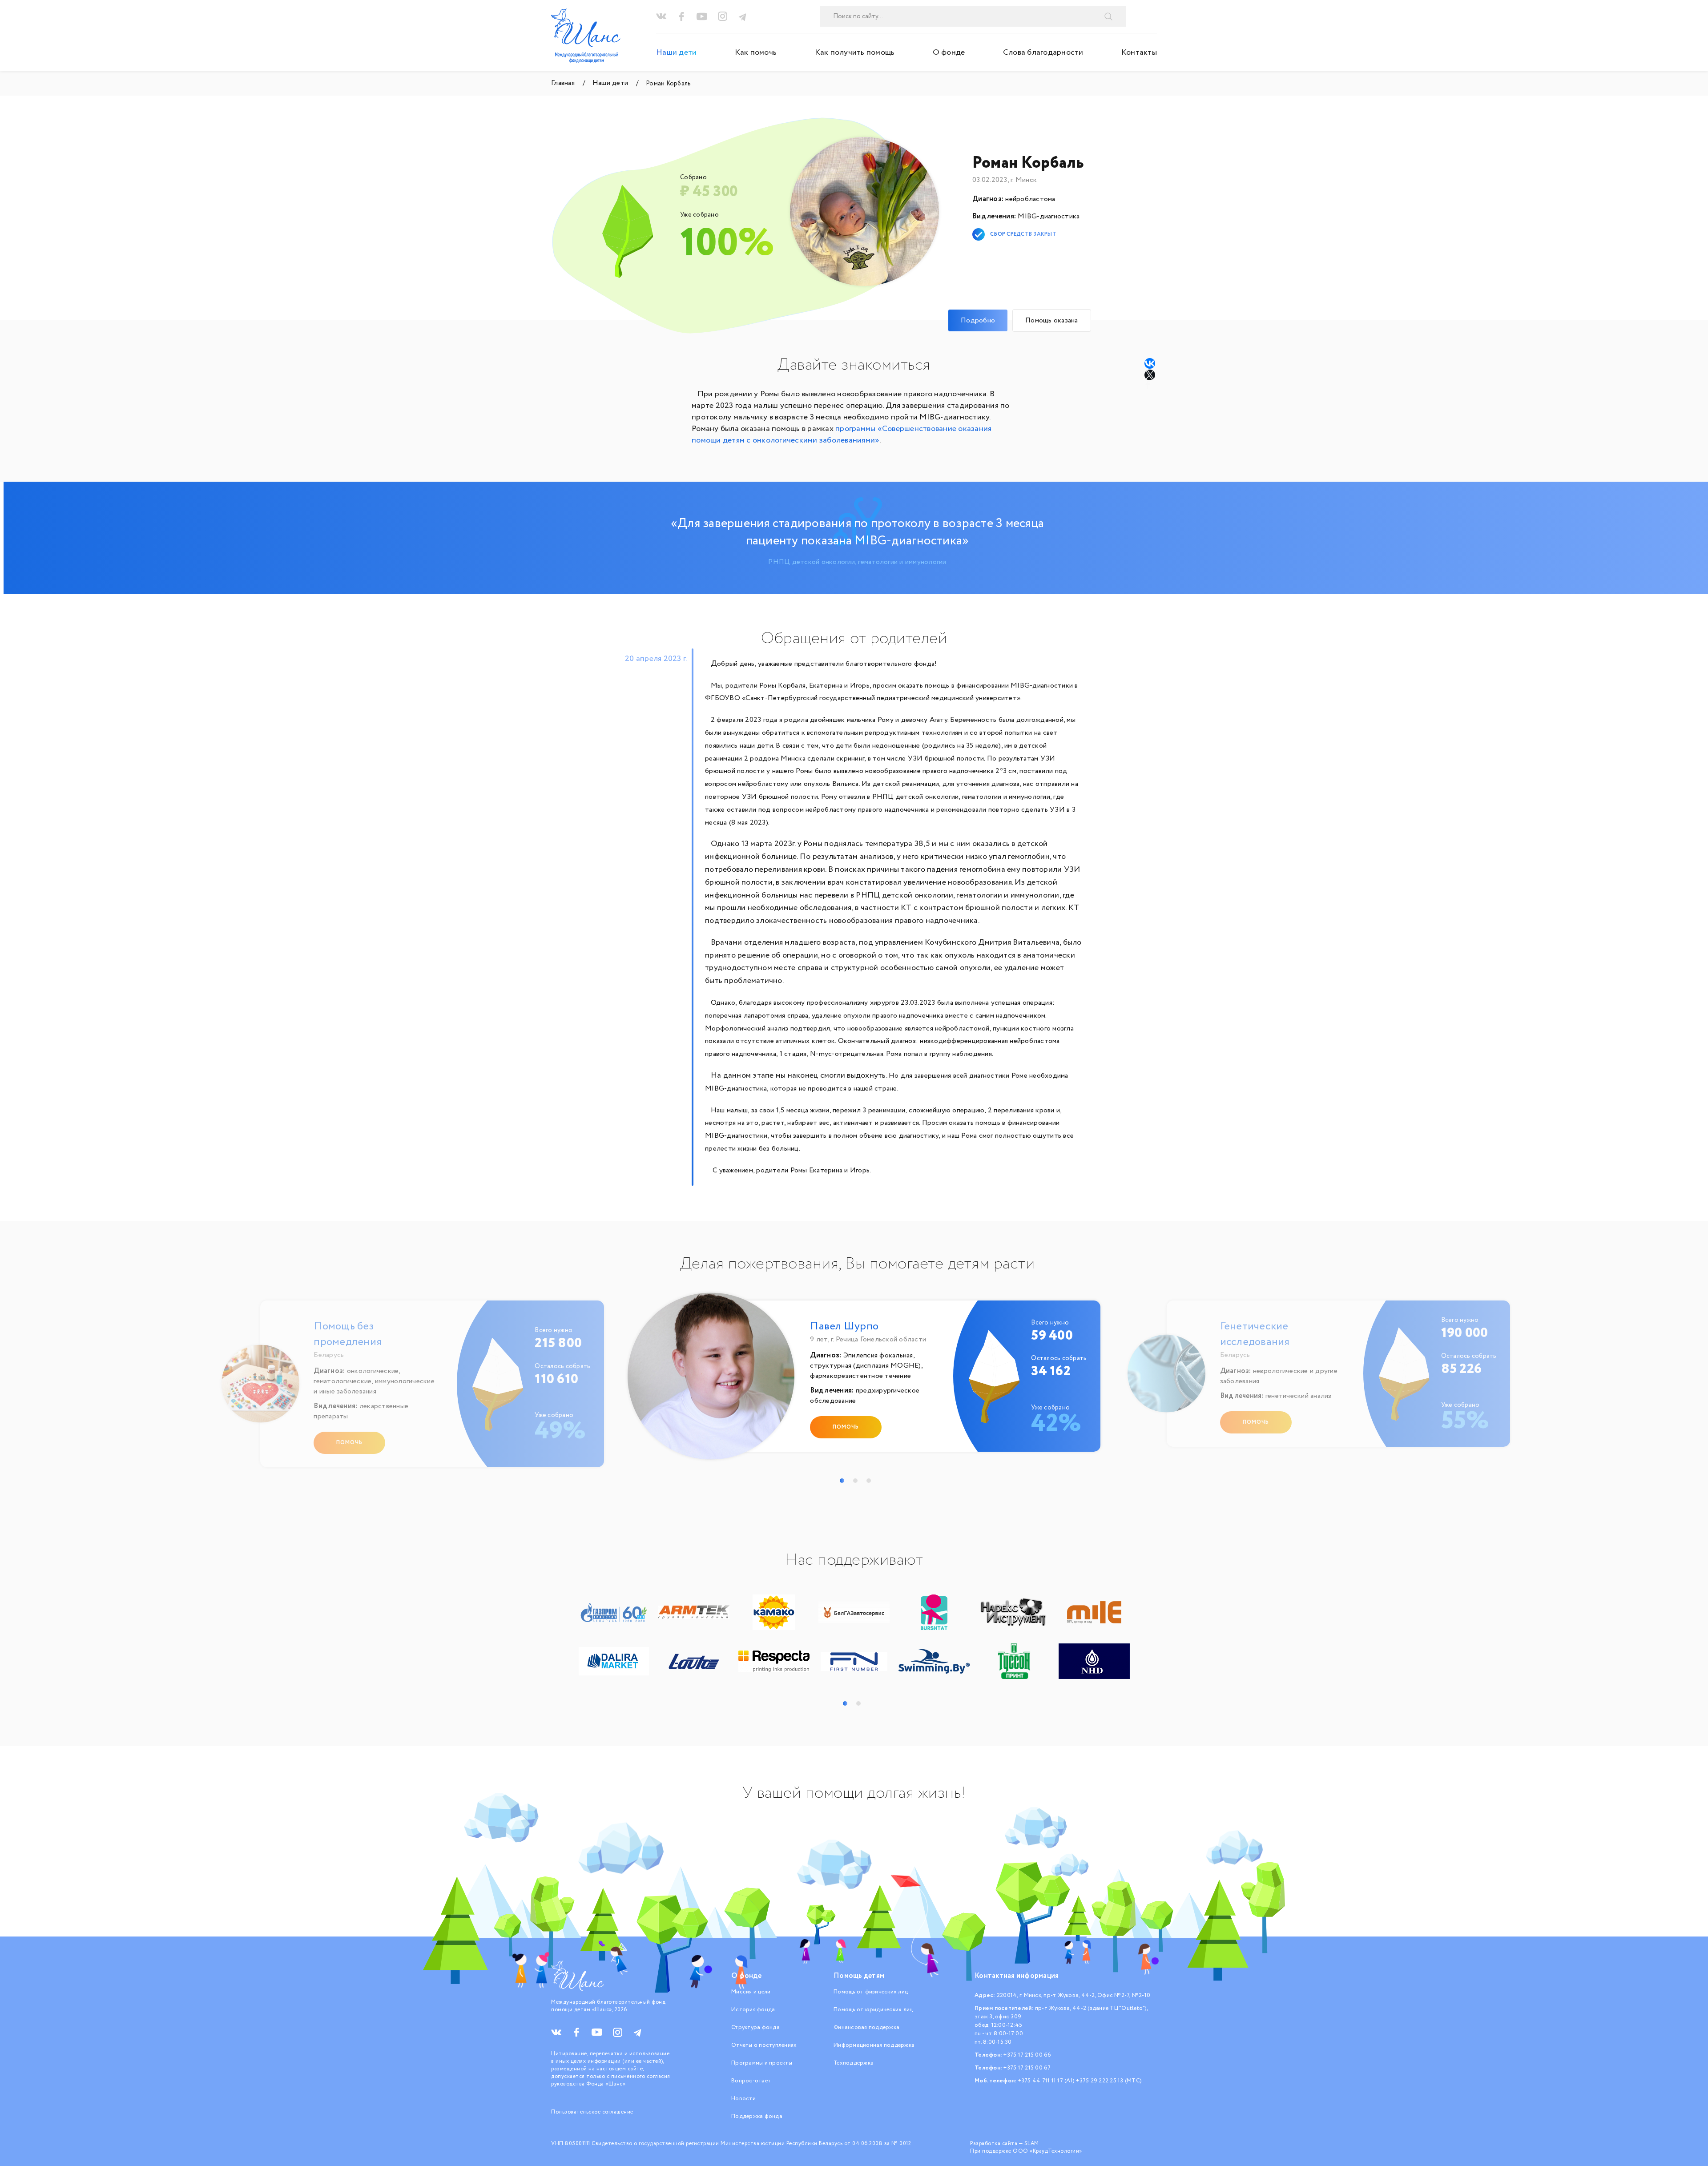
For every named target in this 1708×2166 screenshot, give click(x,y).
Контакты (1139, 52)
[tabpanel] (858, 1381)
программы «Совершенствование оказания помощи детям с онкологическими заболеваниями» (842, 435)
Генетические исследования (1255, 1334)
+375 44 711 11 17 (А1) (1047, 2081)
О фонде (949, 52)
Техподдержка (854, 2063)
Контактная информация (1017, 1976)
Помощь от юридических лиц (873, 2010)
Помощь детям (859, 1976)
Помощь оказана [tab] (1052, 320)
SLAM (1032, 2144)
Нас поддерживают (854, 1560)
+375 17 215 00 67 (1027, 2068)
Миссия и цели (751, 1992)
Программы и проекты (762, 2063)
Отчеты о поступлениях (764, 2045)
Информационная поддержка (874, 2045)
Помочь (349, 1443)
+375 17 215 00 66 (1027, 2055)
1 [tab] (842, 1481)
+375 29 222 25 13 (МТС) (1109, 2081)
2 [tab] (855, 1481)
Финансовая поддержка (866, 2027)
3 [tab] (869, 1481)
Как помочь (756, 52)
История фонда (753, 2010)
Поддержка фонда (757, 2116)
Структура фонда (755, 2027)
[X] (1151, 375)
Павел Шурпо (844, 1327)
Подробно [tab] (978, 320)
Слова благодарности (1043, 52)
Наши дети (676, 52)
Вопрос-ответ (751, 2081)
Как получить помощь (855, 52)
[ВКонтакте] (1150, 363)
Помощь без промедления (348, 1334)
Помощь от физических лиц (871, 1992)
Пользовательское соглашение (592, 2112)
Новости (743, 2099)
